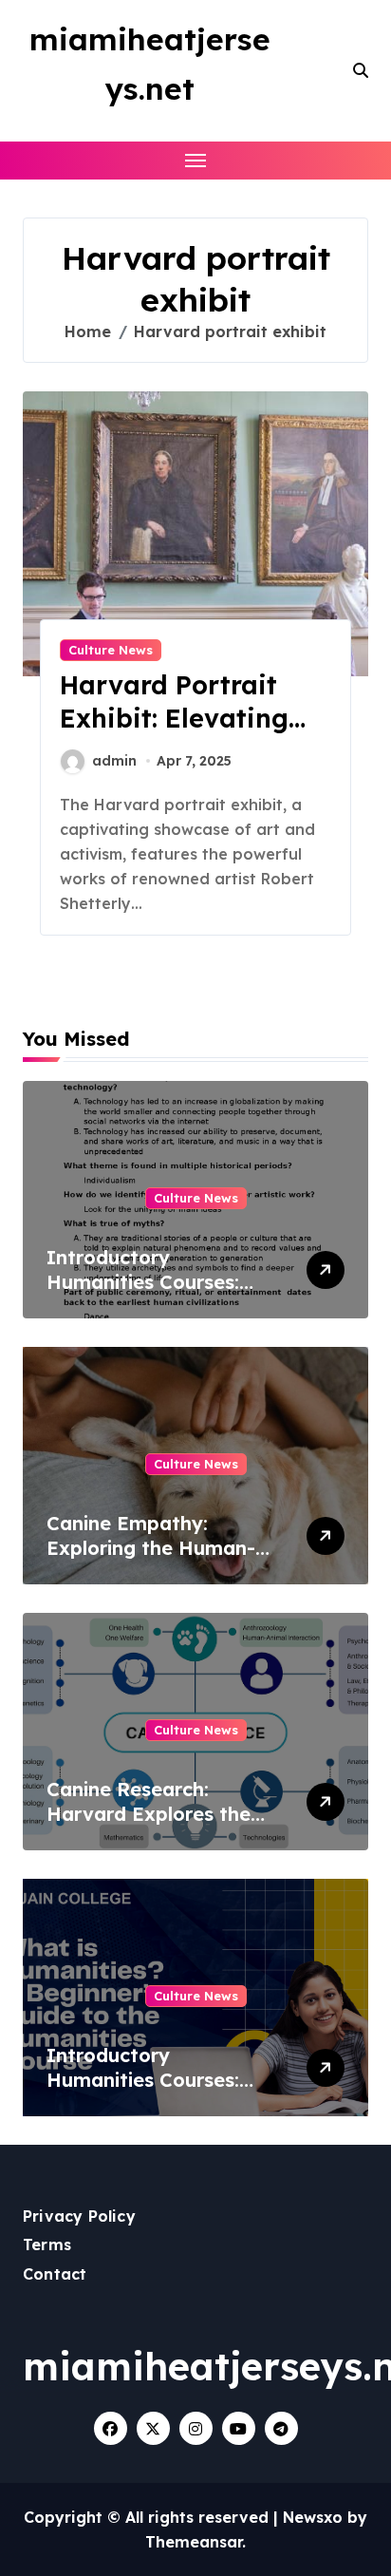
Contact (55, 2274)
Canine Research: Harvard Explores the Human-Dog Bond (149, 1814)
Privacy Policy (79, 2216)
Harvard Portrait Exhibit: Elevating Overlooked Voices (179, 718)
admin (114, 761)
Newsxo (313, 2517)
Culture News (111, 650)
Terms (47, 2245)
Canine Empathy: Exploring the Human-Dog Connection (151, 1548)
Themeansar (194, 2542)
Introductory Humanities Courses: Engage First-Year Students (143, 2092)
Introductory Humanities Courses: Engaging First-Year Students (143, 1294)
